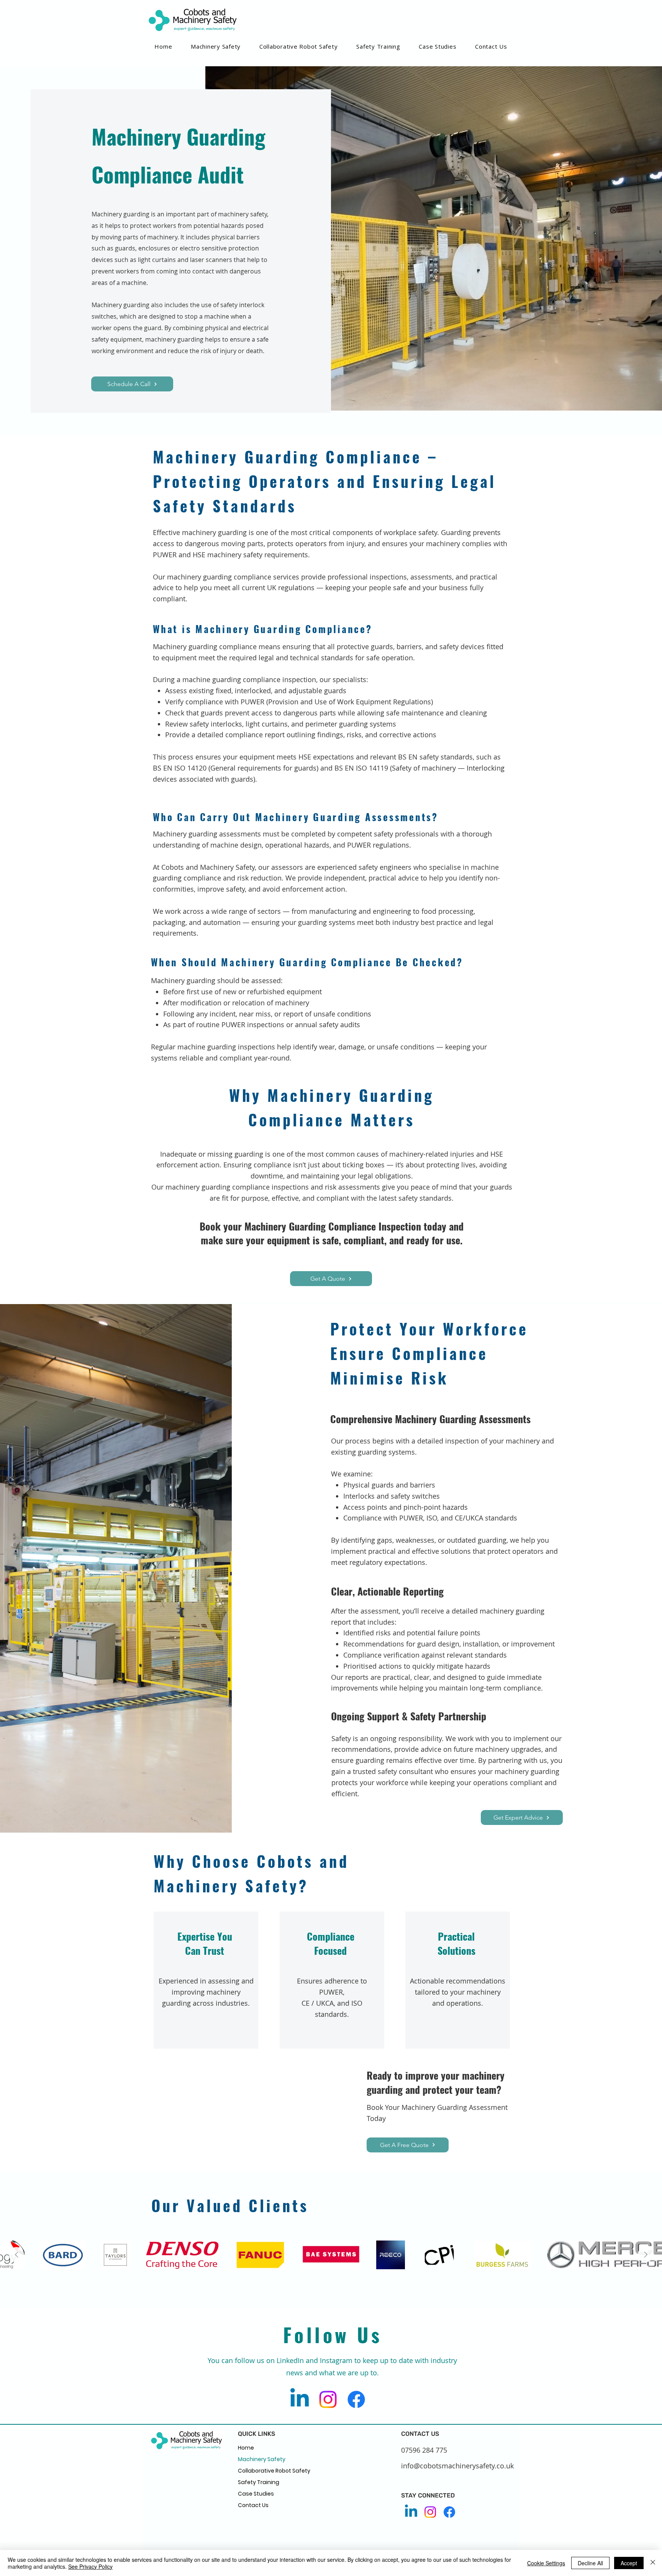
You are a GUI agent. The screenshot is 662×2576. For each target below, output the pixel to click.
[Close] (653, 2563)
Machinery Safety (262, 2459)
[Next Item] (646, 2255)
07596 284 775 (424, 2450)
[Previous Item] (16, 2255)
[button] (299, 46)
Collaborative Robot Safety (274, 2471)
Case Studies (256, 2494)
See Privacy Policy (90, 2566)
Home (246, 2448)
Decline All (590, 2563)
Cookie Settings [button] (546, 2563)
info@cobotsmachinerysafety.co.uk (457, 2466)
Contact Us (253, 2505)
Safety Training (259, 2482)
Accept (629, 2563)
